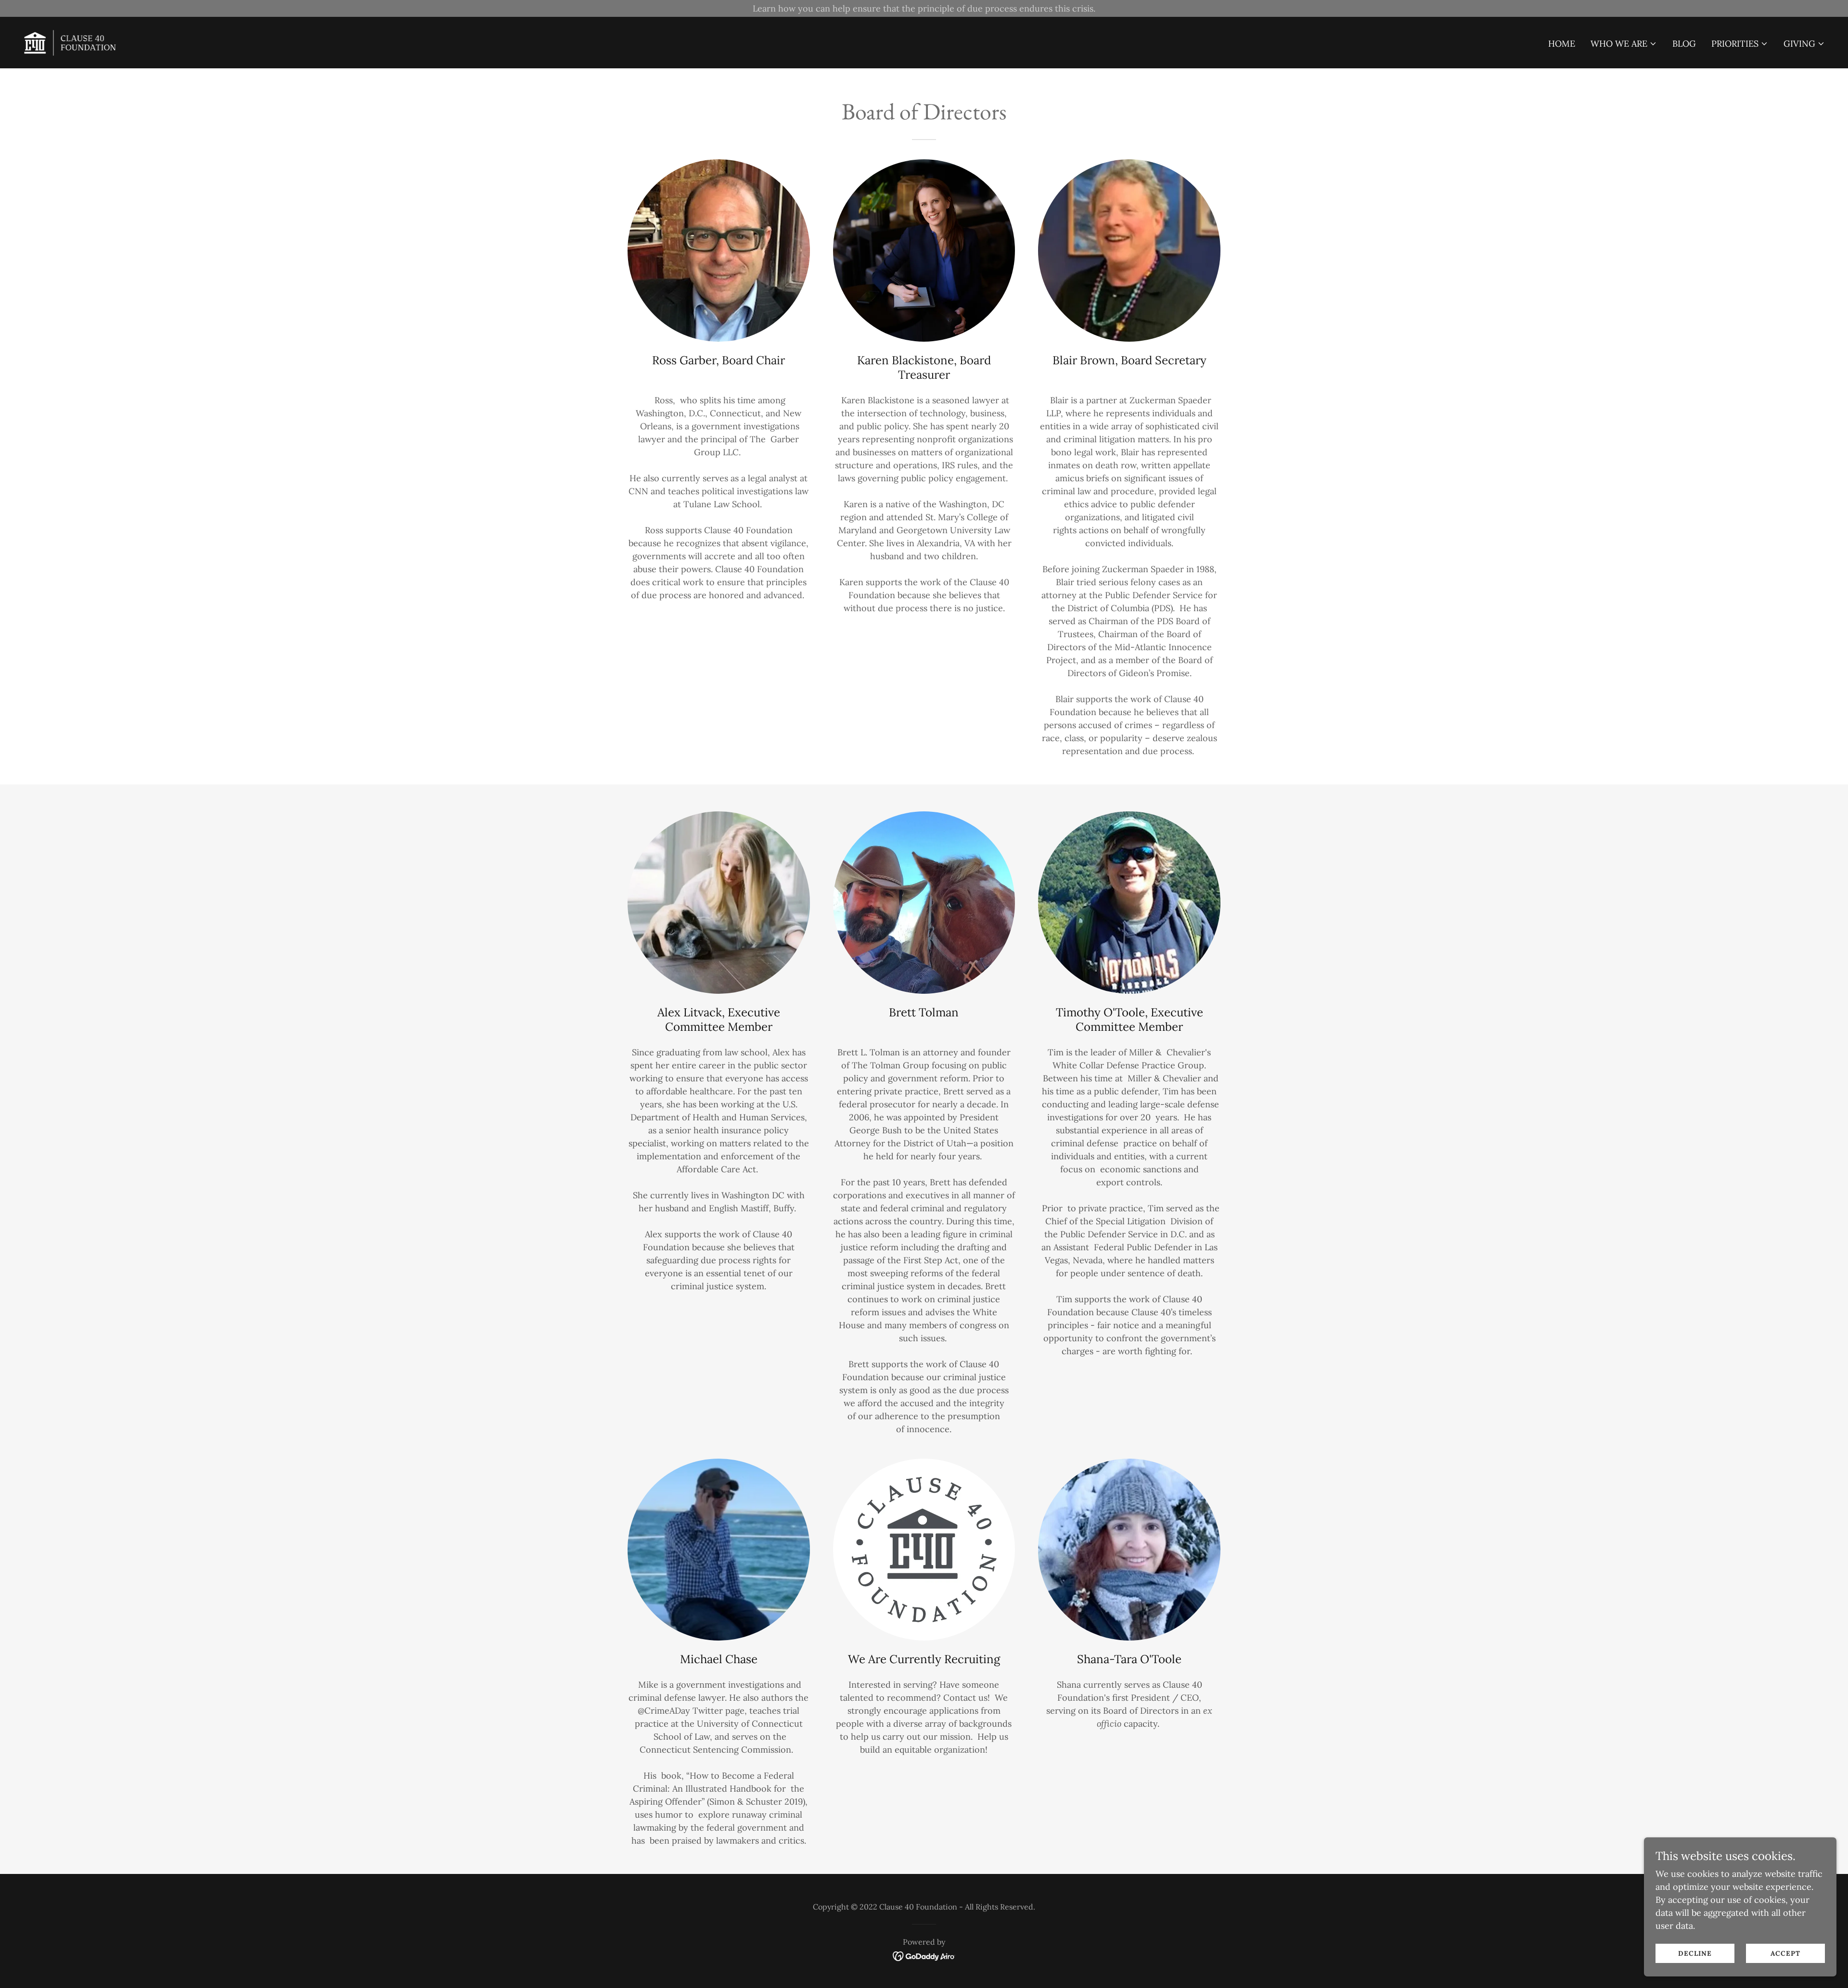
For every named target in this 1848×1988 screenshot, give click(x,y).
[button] (1624, 44)
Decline (1695, 1953)
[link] (71, 42)
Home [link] (1562, 44)
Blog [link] (1684, 44)
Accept (1785, 1953)
